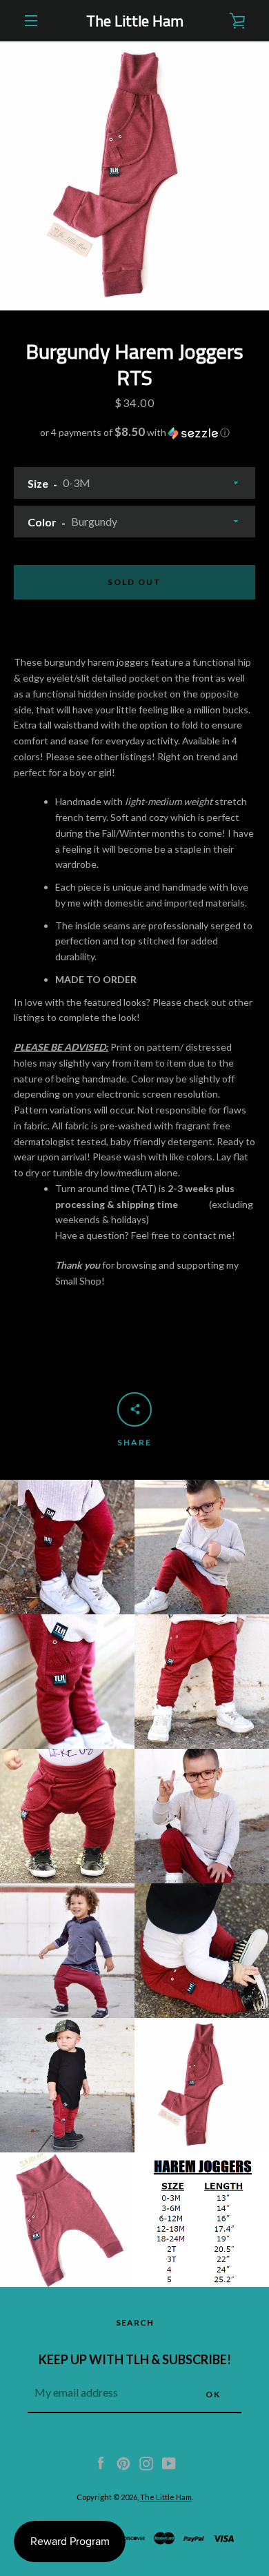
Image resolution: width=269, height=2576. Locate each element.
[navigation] (31, 21)
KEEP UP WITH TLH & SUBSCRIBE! (135, 2359)
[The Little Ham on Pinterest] (123, 2462)
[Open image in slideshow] (134, 176)
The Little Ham (135, 21)
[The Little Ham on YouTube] (169, 2462)
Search (135, 2322)
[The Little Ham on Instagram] (146, 2462)
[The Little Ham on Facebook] (101, 2462)
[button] (134, 433)
